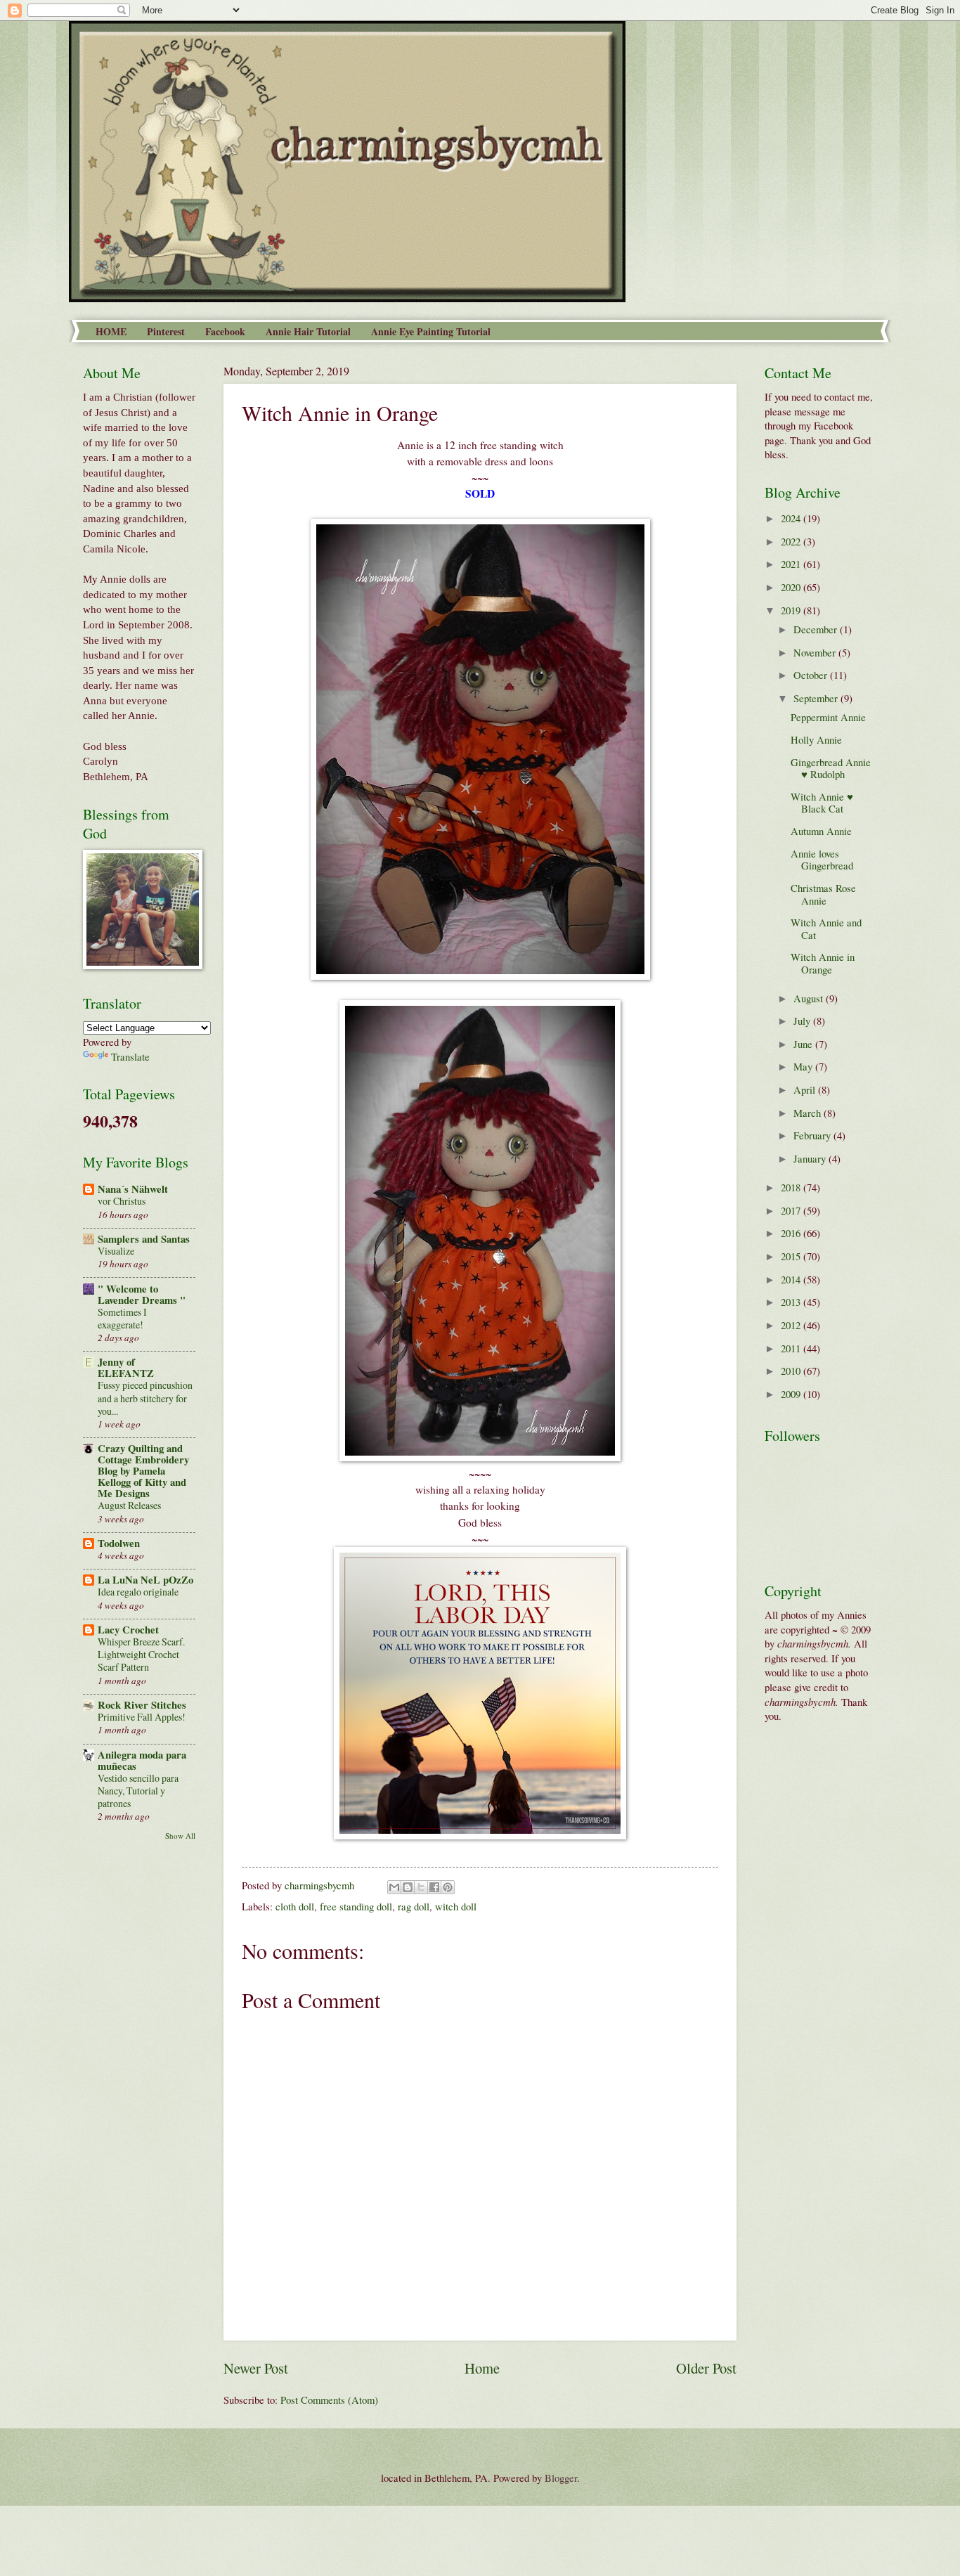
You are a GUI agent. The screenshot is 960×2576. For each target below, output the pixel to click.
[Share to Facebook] (434, 1887)
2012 (792, 1325)
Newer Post (256, 2368)
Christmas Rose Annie (823, 894)
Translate (130, 1056)
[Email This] (394, 1887)
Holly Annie (816, 739)
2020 (792, 587)
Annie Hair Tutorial (308, 331)
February (813, 1135)
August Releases (129, 1505)
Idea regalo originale (138, 1592)
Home (482, 2368)
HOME (111, 331)
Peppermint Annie (828, 717)
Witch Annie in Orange (823, 963)
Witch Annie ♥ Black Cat (822, 803)
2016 (792, 1233)
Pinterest (166, 331)
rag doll (414, 1906)
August (810, 998)
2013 (792, 1302)
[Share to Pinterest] (448, 1887)
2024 (792, 518)
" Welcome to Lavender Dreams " (142, 1294)
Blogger (561, 2478)
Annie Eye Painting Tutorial (431, 331)
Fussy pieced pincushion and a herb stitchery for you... (145, 1398)
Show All (180, 1836)
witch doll (456, 1906)
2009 (792, 1394)
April (806, 1089)
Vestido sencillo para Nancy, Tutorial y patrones (138, 1791)
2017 (792, 1210)
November (816, 652)
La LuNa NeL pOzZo (145, 1580)
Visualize (116, 1251)
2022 (792, 541)
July (803, 1021)
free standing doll (356, 1906)
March (809, 1113)
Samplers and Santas (144, 1239)
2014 (792, 1279)
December (817, 629)
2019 (792, 610)
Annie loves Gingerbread (822, 860)
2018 (792, 1187)
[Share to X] (421, 1887)
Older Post (706, 2368)
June (804, 1044)
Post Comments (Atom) (329, 2400)
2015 (792, 1256)
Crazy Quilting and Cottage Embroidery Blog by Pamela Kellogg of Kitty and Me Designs (143, 1471)
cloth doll (295, 1906)
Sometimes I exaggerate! (122, 1318)
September (817, 698)
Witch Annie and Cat (826, 928)
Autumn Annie (821, 831)
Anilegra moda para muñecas (142, 1760)
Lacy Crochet (128, 1630)
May (804, 1066)
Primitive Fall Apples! (142, 1717)
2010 (792, 1371)
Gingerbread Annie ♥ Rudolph (831, 768)
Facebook (225, 331)
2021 (792, 564)
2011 (792, 1348)
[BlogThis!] (408, 1887)
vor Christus (122, 1201)
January (811, 1158)
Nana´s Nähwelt (133, 1189)
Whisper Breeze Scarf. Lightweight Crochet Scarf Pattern (141, 1654)
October (812, 675)
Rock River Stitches (142, 1705)
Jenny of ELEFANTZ (126, 1367)
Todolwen (119, 1543)
